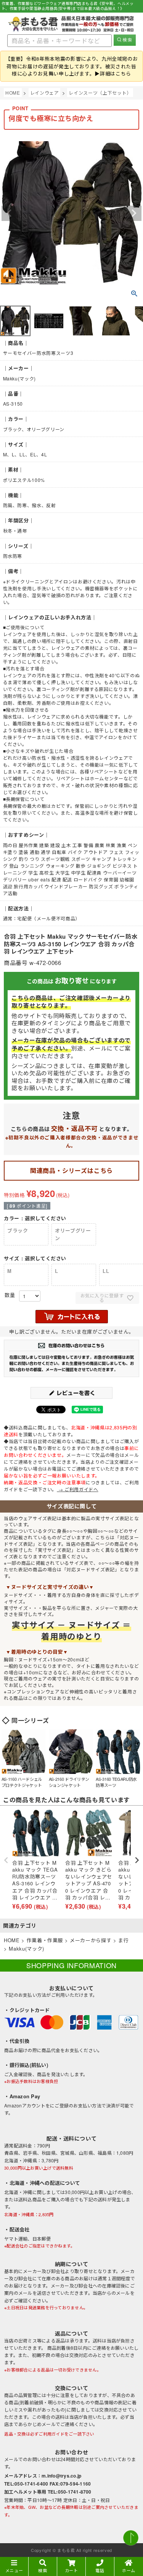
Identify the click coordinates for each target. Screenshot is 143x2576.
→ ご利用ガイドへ (78, 1489)
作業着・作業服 (45, 1940)
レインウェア (45, 93)
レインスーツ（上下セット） (100, 93)
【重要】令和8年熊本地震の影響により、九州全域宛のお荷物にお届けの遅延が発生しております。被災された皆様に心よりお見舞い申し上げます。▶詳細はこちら (72, 66)
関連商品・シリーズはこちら (71, 1170)
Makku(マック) (27, 1949)
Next (134, 213)
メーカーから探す (91, 1940)
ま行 (123, 1940)
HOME (13, 93)
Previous (9, 213)
